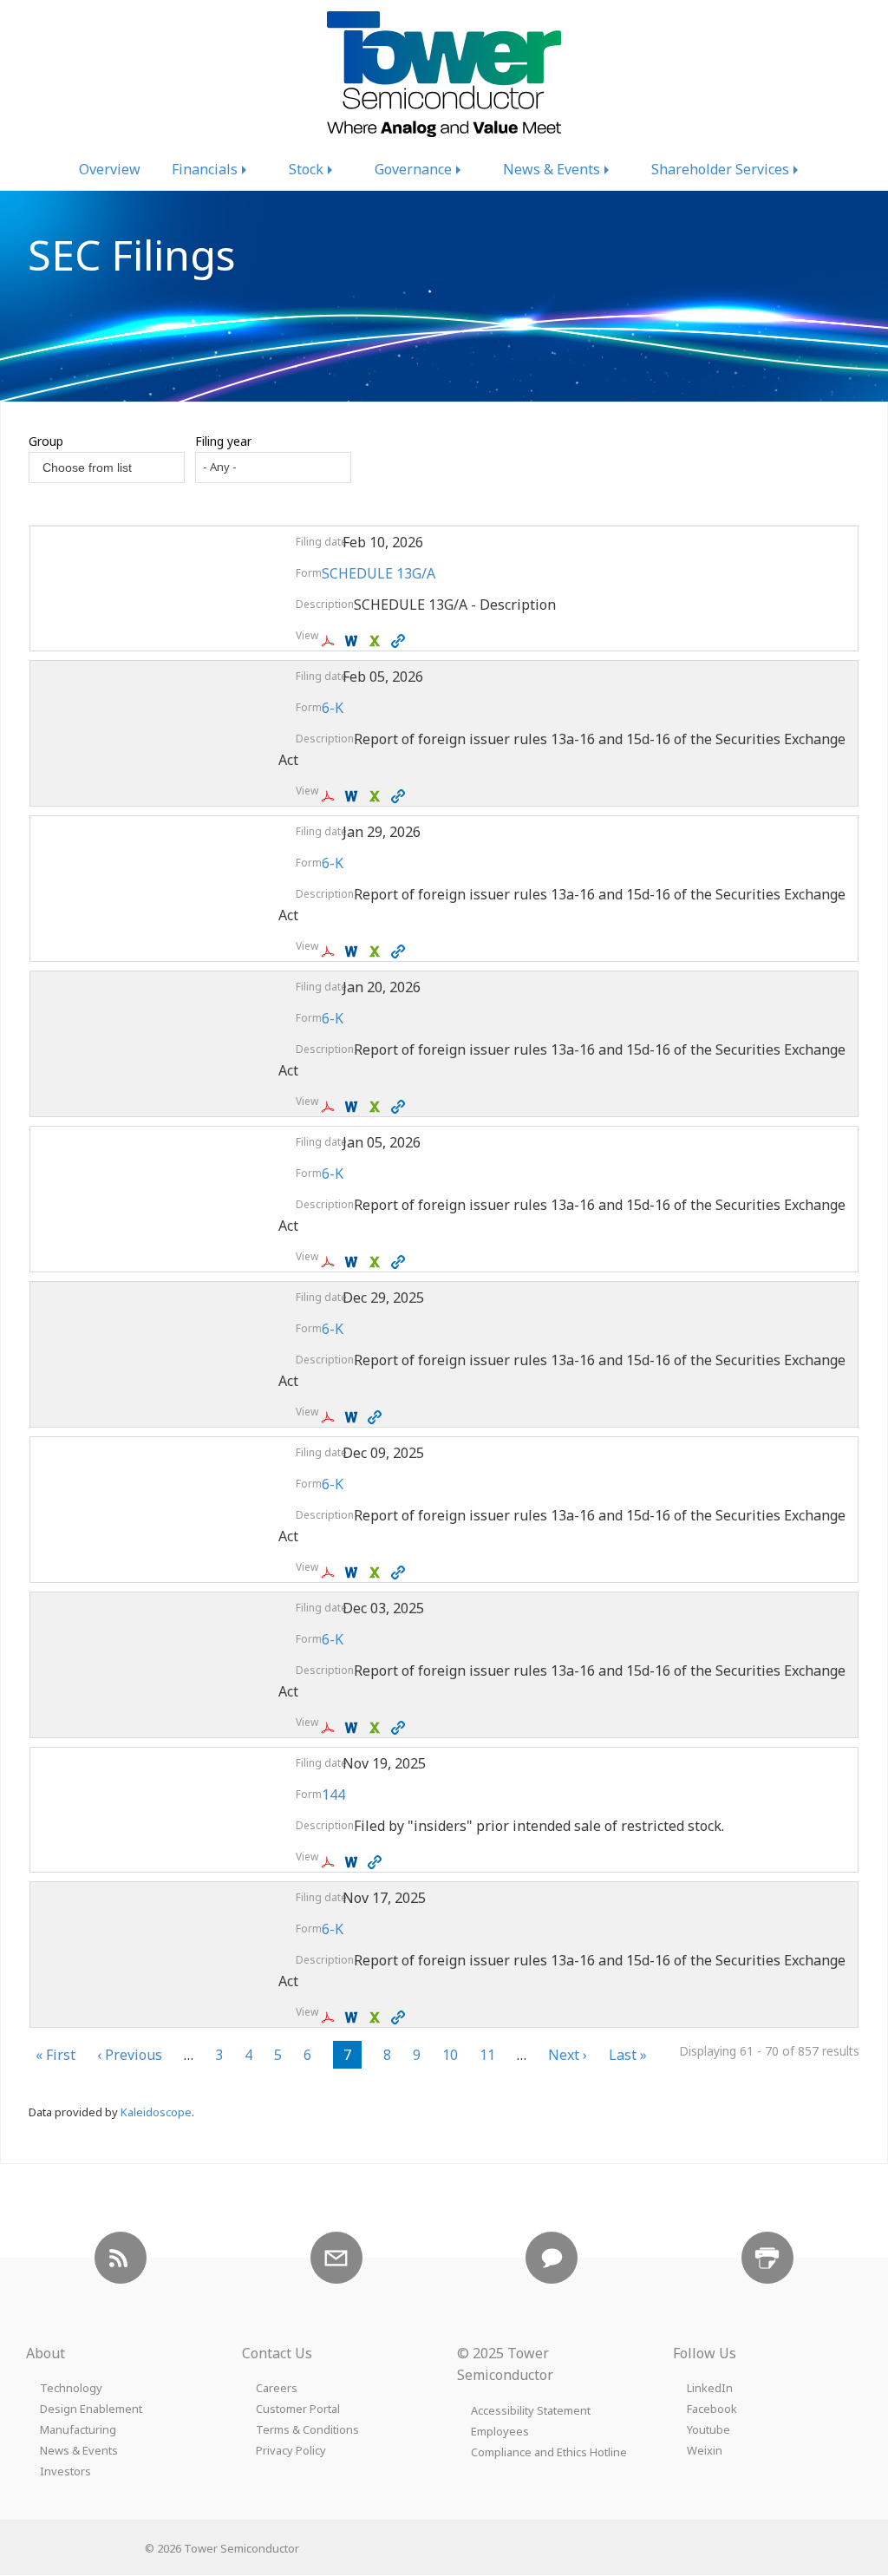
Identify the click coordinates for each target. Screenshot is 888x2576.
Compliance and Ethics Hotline (549, 2452)
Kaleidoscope (156, 2112)
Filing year (223, 441)
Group (46, 441)
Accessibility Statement (531, 2411)
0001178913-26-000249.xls (377, 951)
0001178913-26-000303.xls (377, 796)
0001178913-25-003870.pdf (330, 2017)
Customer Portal (298, 2409)
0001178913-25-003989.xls (377, 1728)
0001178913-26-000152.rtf (353, 1107)
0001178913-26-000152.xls (377, 1107)
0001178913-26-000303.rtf (353, 796)
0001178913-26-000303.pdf (330, 796)
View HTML (400, 641)
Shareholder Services (720, 169)
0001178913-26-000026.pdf (330, 1262)
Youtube (708, 2430)
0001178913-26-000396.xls (377, 641)
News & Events (552, 169)
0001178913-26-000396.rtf (353, 641)
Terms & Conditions (307, 2430)
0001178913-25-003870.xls (377, 2017)
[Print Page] (767, 2258)
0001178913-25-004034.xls (377, 1572)
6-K (333, 708)
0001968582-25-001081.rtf (353, 1862)
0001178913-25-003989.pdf (330, 1728)
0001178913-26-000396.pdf (330, 641)
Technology (71, 2388)
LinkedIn (710, 2388)
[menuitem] (110, 169)
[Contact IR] (552, 2258)
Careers (277, 2388)
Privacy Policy (291, 2451)
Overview (110, 169)
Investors (65, 2471)
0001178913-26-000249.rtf (353, 951)
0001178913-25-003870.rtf (353, 2017)
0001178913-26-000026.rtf (353, 1262)
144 (333, 1795)
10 (450, 2057)
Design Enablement (91, 2409)
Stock (306, 169)
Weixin (705, 2451)
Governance (413, 169)
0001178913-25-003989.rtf (353, 1728)
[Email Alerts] (336, 2258)
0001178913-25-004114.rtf (353, 1417)
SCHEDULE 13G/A (379, 573)
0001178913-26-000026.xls (377, 1262)
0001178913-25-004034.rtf (353, 1572)
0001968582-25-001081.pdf (330, 1862)
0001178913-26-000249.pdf (330, 951)
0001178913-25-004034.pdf (330, 1572)
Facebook (712, 2409)
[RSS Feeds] (121, 2258)
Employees (500, 2432)
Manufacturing (78, 2430)
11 (487, 2057)
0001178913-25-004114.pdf (330, 1417)
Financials (205, 169)
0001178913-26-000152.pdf (330, 1107)
